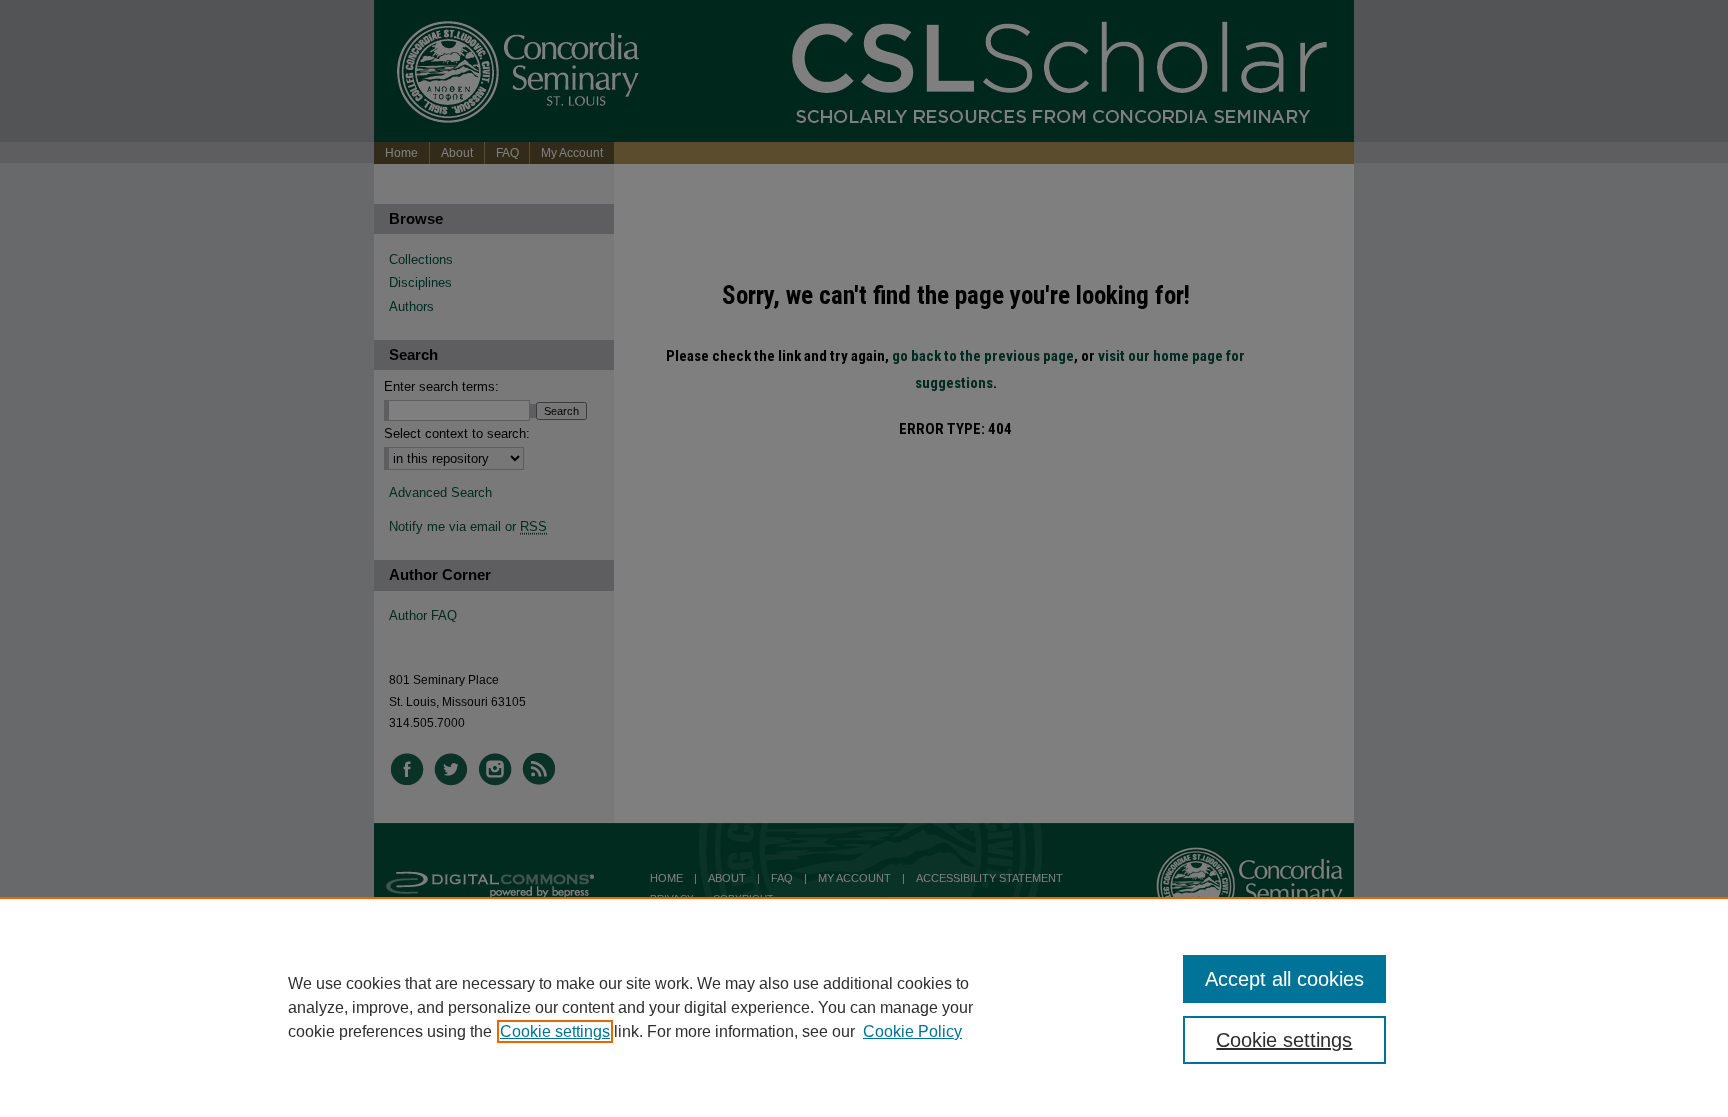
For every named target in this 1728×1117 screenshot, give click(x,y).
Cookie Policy (912, 1031)
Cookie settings (555, 1031)
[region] (864, 1007)
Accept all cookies (1284, 979)
